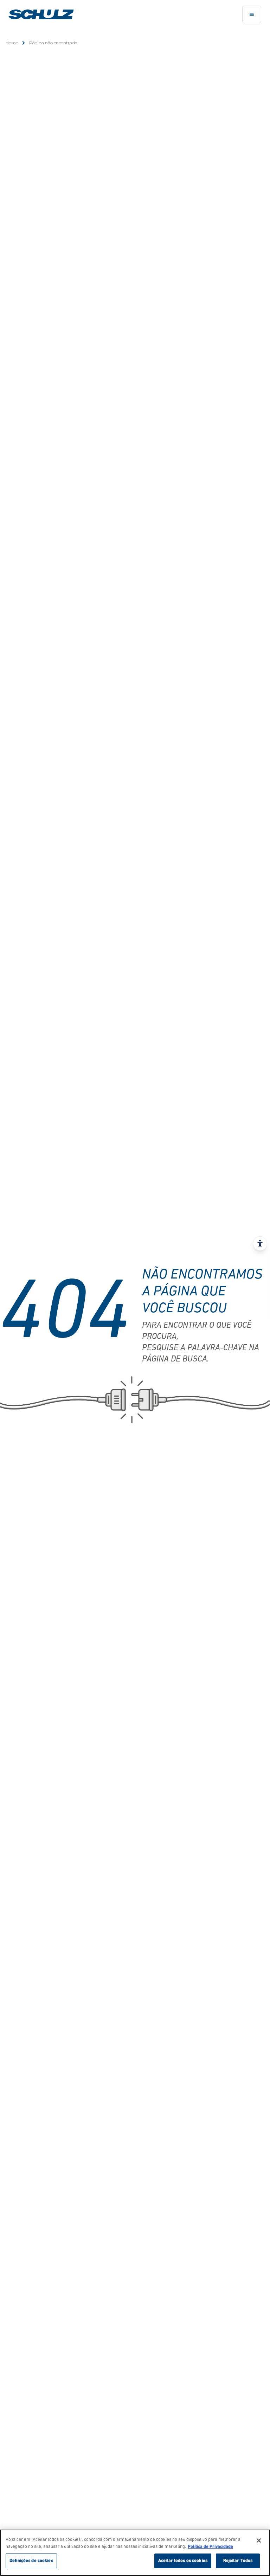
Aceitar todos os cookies (183, 2561)
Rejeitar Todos (238, 2561)
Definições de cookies (31, 2561)
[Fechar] (259, 2540)
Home (12, 43)
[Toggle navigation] (252, 14)
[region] (135, 2553)
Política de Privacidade (210, 2547)
